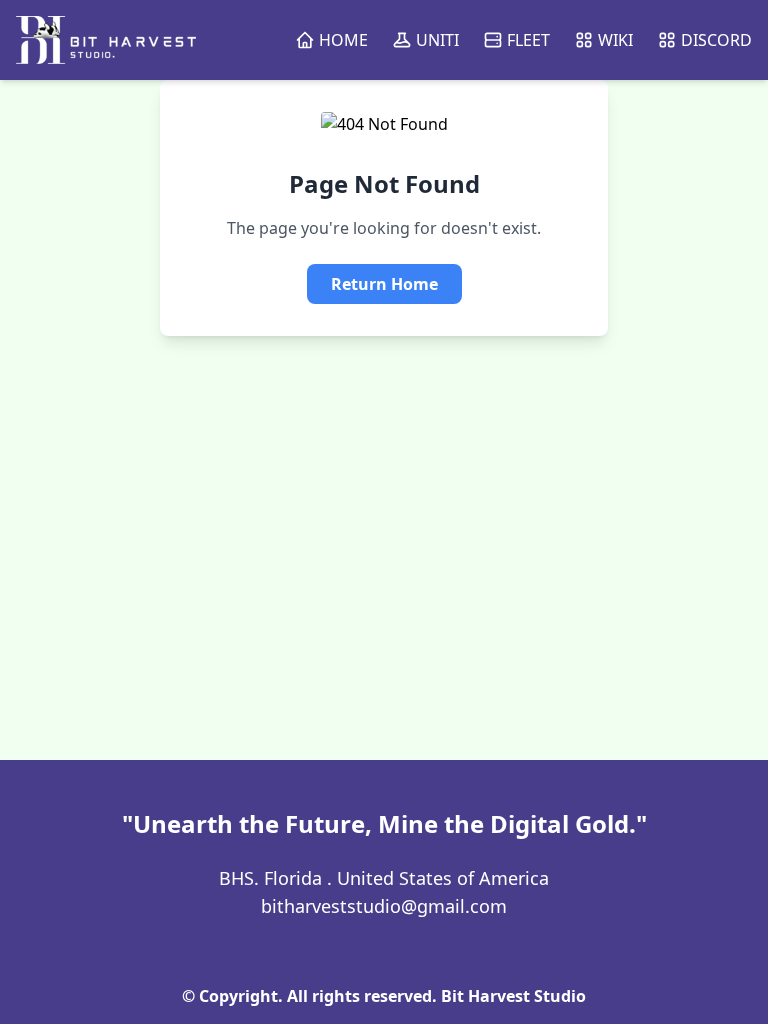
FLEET (528, 40)
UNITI (437, 40)
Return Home (384, 284)
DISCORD (716, 40)
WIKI (615, 40)
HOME (343, 40)
